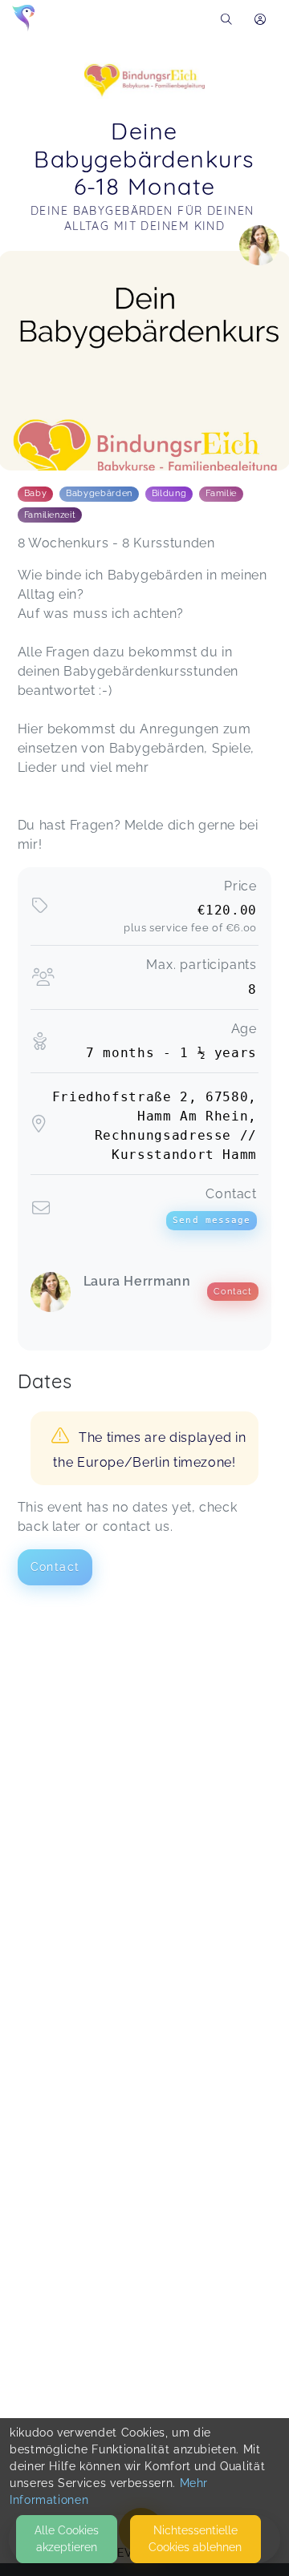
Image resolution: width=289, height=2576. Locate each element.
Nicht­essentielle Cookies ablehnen (195, 2539)
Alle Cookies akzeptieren (67, 2539)
